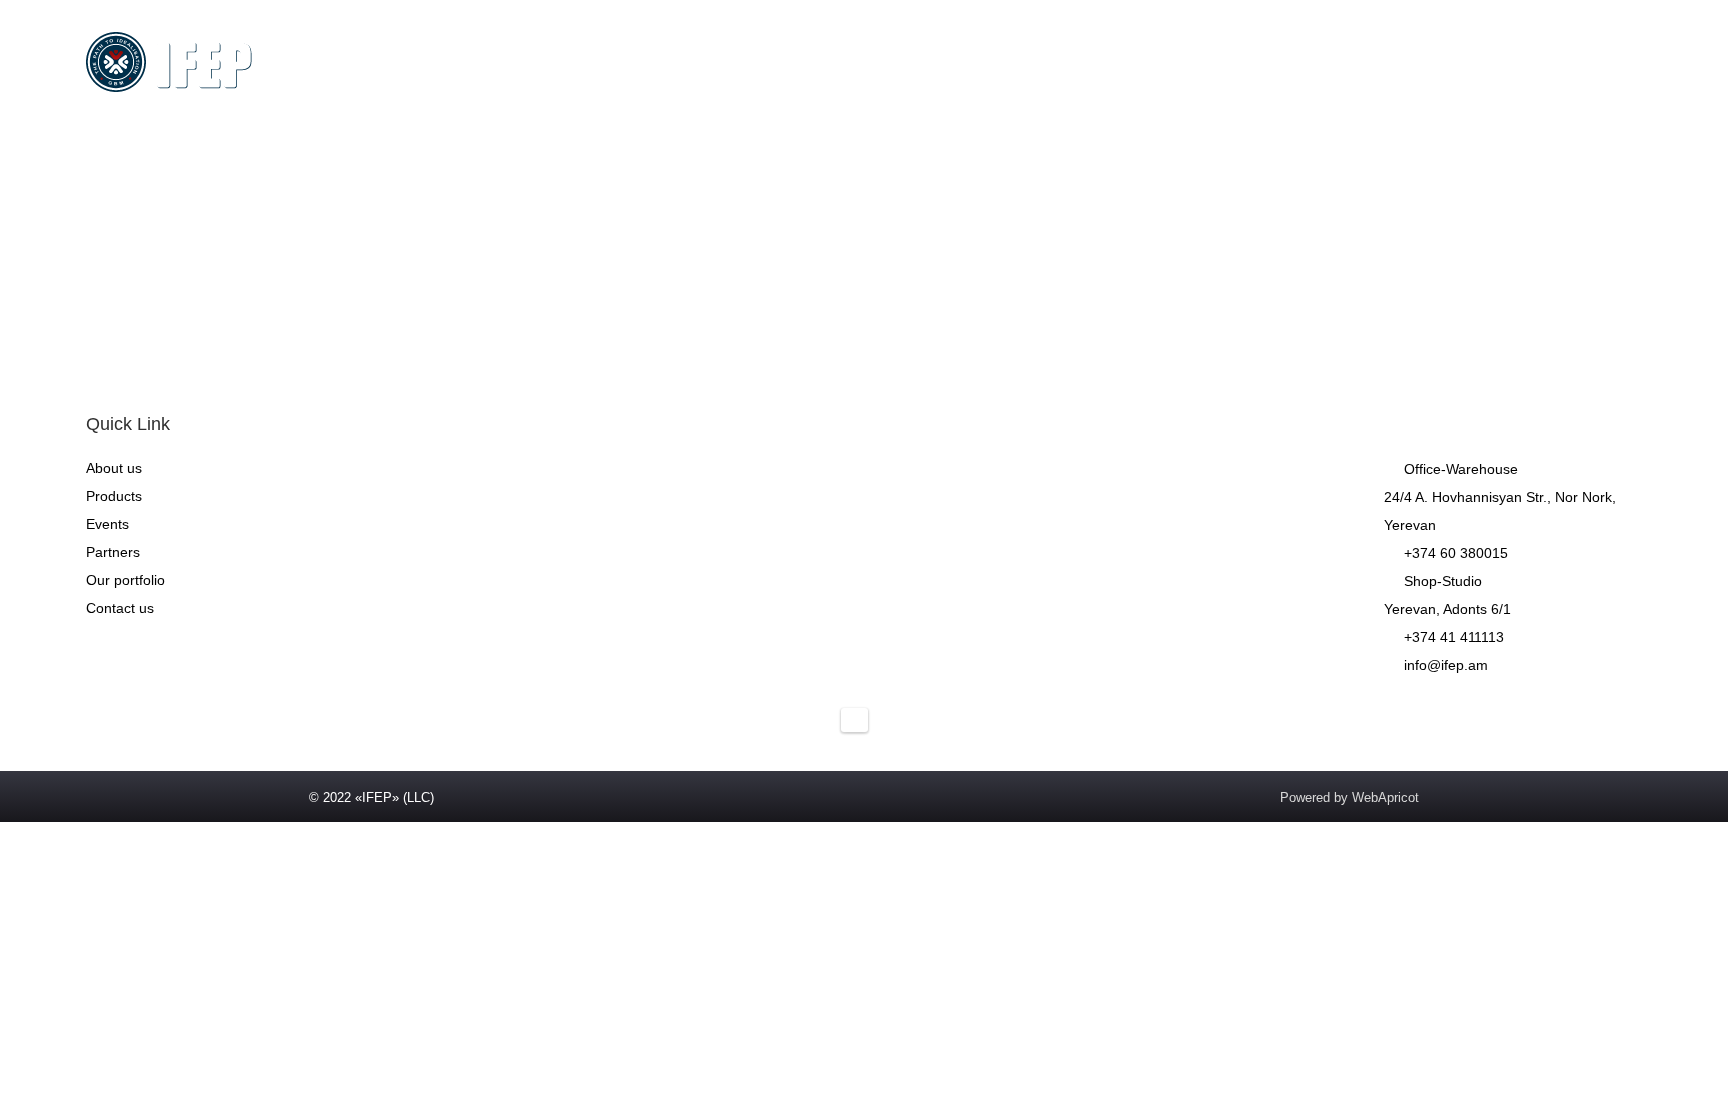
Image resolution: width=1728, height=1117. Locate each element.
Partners (998, 62)
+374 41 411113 (1454, 637)
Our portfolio (125, 580)
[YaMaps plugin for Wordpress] (854, 720)
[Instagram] (1337, 708)
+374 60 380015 (1456, 553)
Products (800, 62)
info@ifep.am (1446, 665)
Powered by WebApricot (1349, 797)
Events (899, 62)
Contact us (1109, 62)
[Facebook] (1296, 708)
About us (694, 62)
